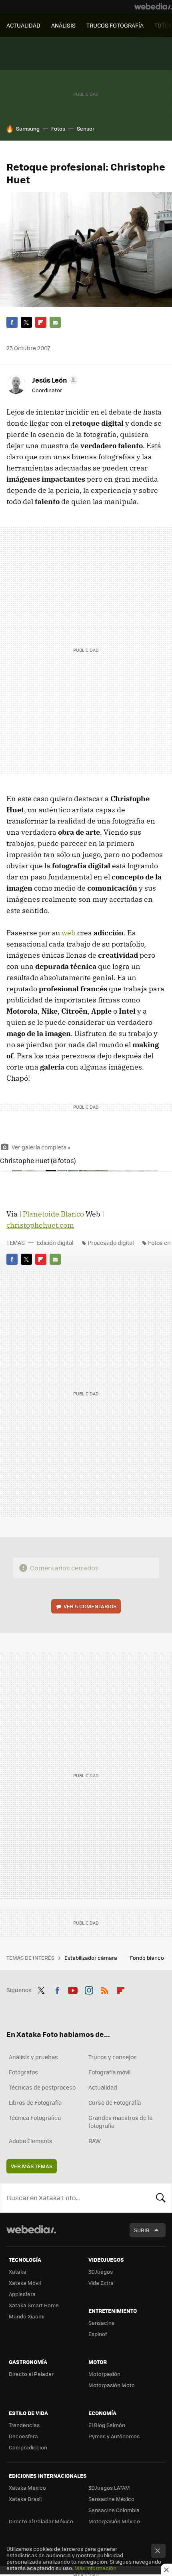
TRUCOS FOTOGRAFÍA (115, 25)
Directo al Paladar (31, 2374)
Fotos (58, 128)
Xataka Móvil (25, 2283)
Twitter (26, 322)
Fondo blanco (148, 1958)
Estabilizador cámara (91, 1958)
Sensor (86, 128)
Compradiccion (28, 2447)
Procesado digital (111, 1242)
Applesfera (22, 2294)
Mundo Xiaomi (27, 2316)
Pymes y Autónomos (114, 2436)
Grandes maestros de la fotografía (120, 2122)
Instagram (89, 1989)
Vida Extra (101, 2283)
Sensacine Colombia (114, 2510)
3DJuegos (101, 2271)
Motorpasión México (114, 2521)
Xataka (18, 2271)
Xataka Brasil (25, 2499)
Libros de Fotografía (35, 2102)
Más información (95, 2568)
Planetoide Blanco (53, 1214)
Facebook (12, 322)
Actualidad (103, 2087)
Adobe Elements (31, 2141)
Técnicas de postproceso (42, 2087)
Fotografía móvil (110, 2072)
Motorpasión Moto (112, 2385)
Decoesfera (23, 2436)
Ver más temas (32, 2166)
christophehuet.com (40, 1225)
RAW (95, 2141)
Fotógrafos (23, 2072)
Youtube (73, 1989)
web (69, 933)
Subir (142, 2230)
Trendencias (24, 2425)
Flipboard (41, 322)
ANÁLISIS (63, 25)
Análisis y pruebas (33, 2057)
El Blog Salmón (107, 2425)
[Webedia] (153, 6)
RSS (105, 1989)
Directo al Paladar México (41, 2521)
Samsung (28, 128)
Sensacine (102, 2323)
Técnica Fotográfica (35, 2118)
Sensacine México (111, 2499)
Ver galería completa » (41, 1147)
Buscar (161, 2198)
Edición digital (55, 1242)
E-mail (55, 322)
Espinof (98, 2334)
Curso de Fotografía (115, 2102)
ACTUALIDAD (23, 25)
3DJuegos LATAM (109, 2488)
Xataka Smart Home (34, 2305)
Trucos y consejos (113, 2057)
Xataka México (27, 2488)
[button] (54, 380)
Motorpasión (104, 2374)
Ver (90, 1606)
